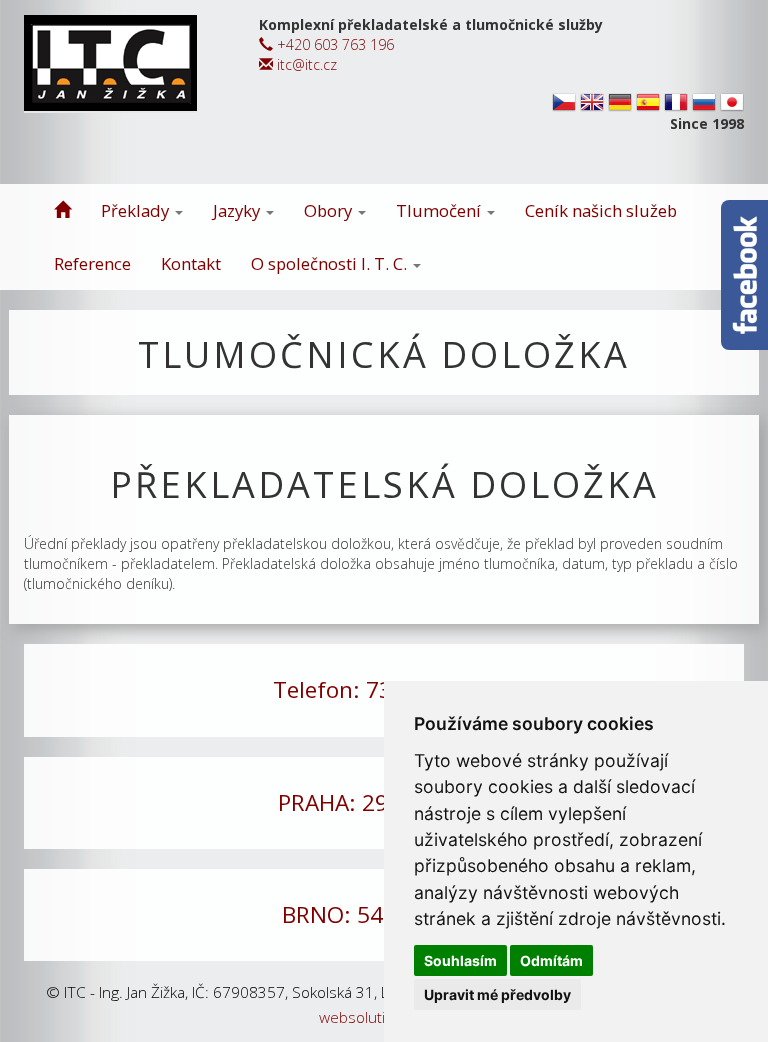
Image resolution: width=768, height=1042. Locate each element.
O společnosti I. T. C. (331, 263)
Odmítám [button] (551, 960)
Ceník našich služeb (601, 210)
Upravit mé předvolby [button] (497, 994)
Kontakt (191, 263)
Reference (92, 263)
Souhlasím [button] (460, 960)
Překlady (137, 210)
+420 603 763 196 (333, 44)
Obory (330, 210)
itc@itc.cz (305, 64)
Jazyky (238, 210)
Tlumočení (440, 210)
